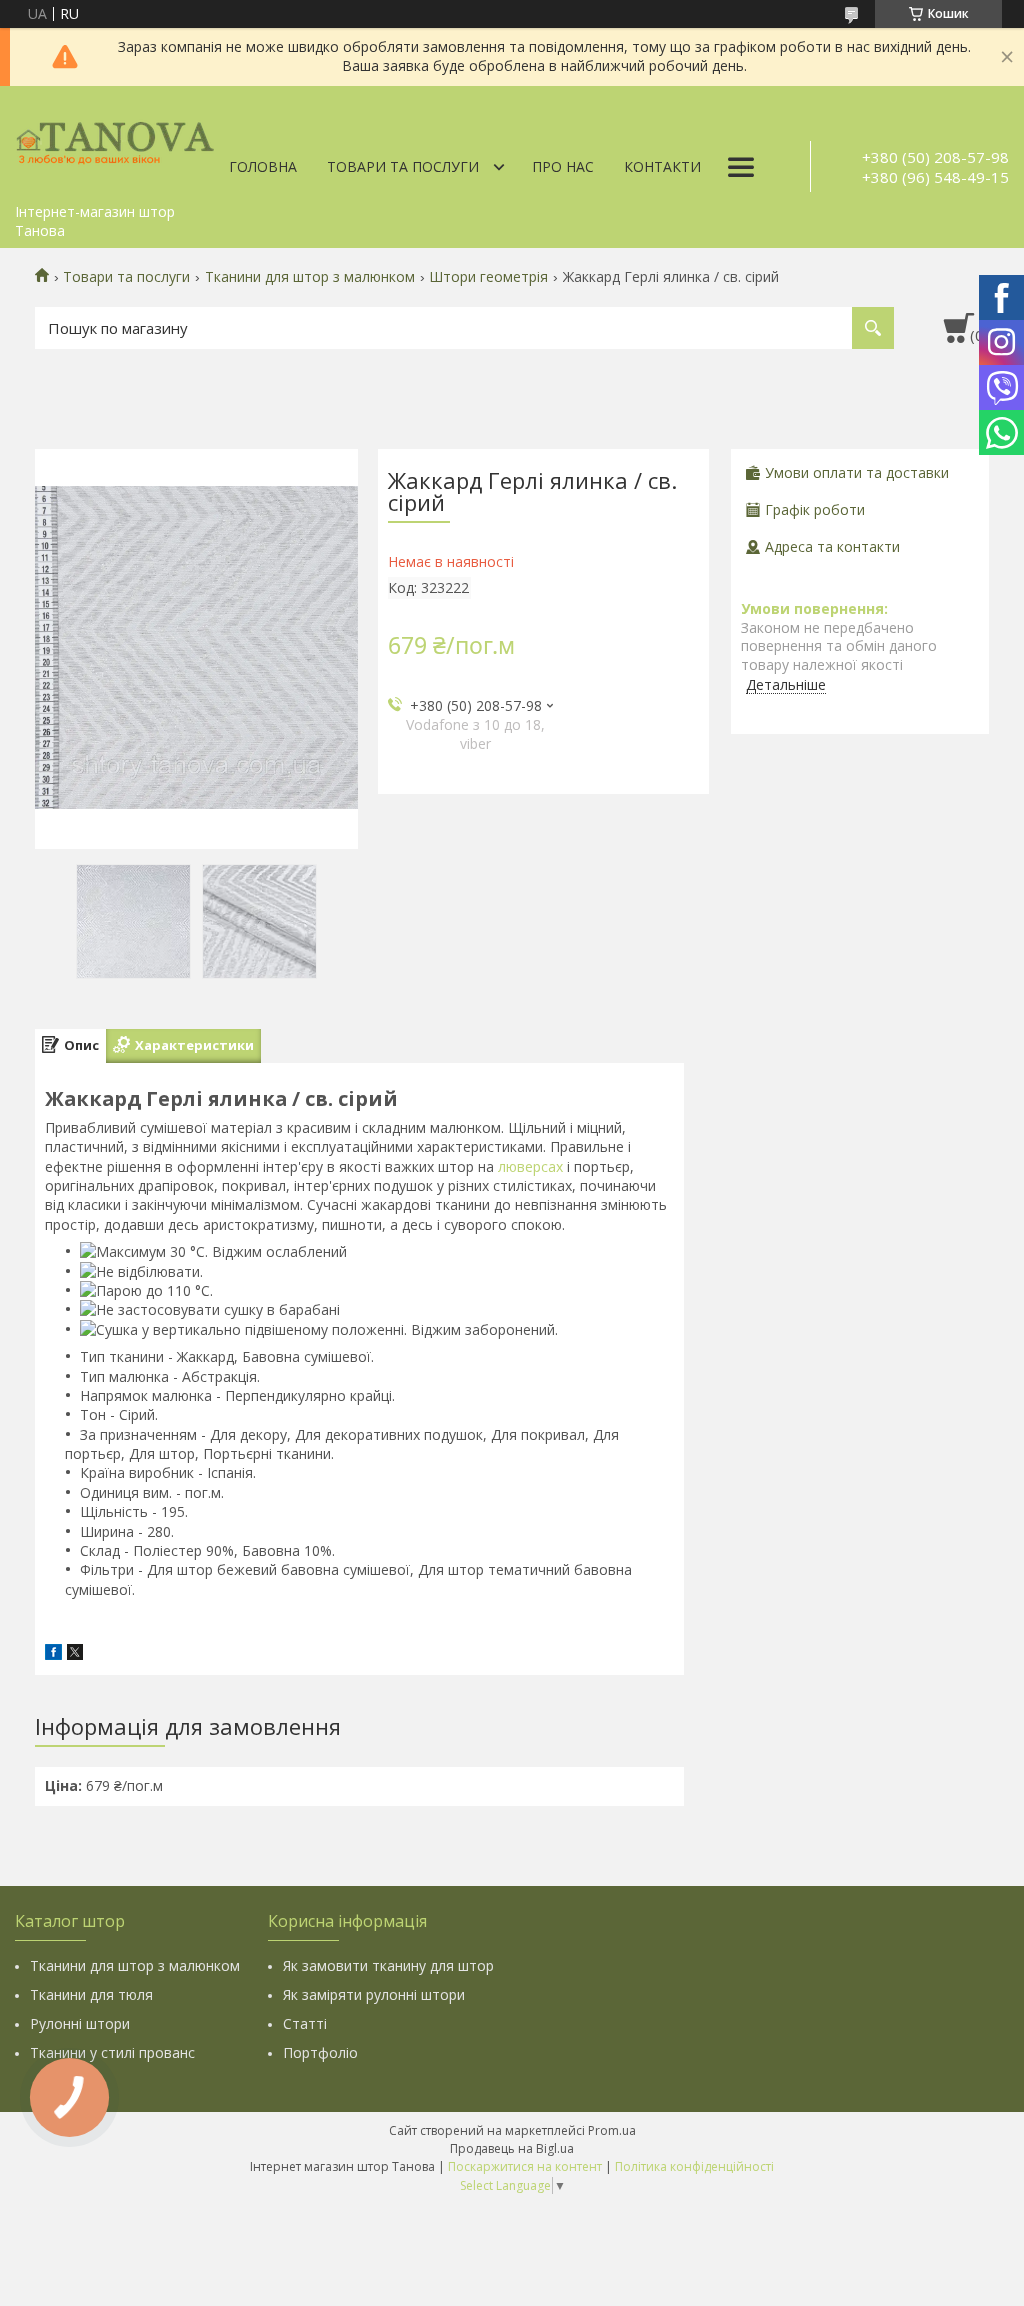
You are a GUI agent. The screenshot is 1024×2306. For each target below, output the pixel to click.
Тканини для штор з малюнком (310, 277)
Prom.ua (612, 2130)
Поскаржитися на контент (525, 2166)
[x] (75, 1654)
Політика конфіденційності (694, 2166)
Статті (305, 2023)
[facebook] (53, 1654)
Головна (263, 166)
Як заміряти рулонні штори (374, 1994)
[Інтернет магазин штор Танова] (115, 140)
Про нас (563, 166)
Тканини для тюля (91, 1994)
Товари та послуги (403, 166)
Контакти (662, 166)
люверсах (530, 1166)
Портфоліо (320, 2052)
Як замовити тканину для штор (388, 1965)
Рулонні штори (80, 2023)
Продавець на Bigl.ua (512, 2148)
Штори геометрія (488, 277)
